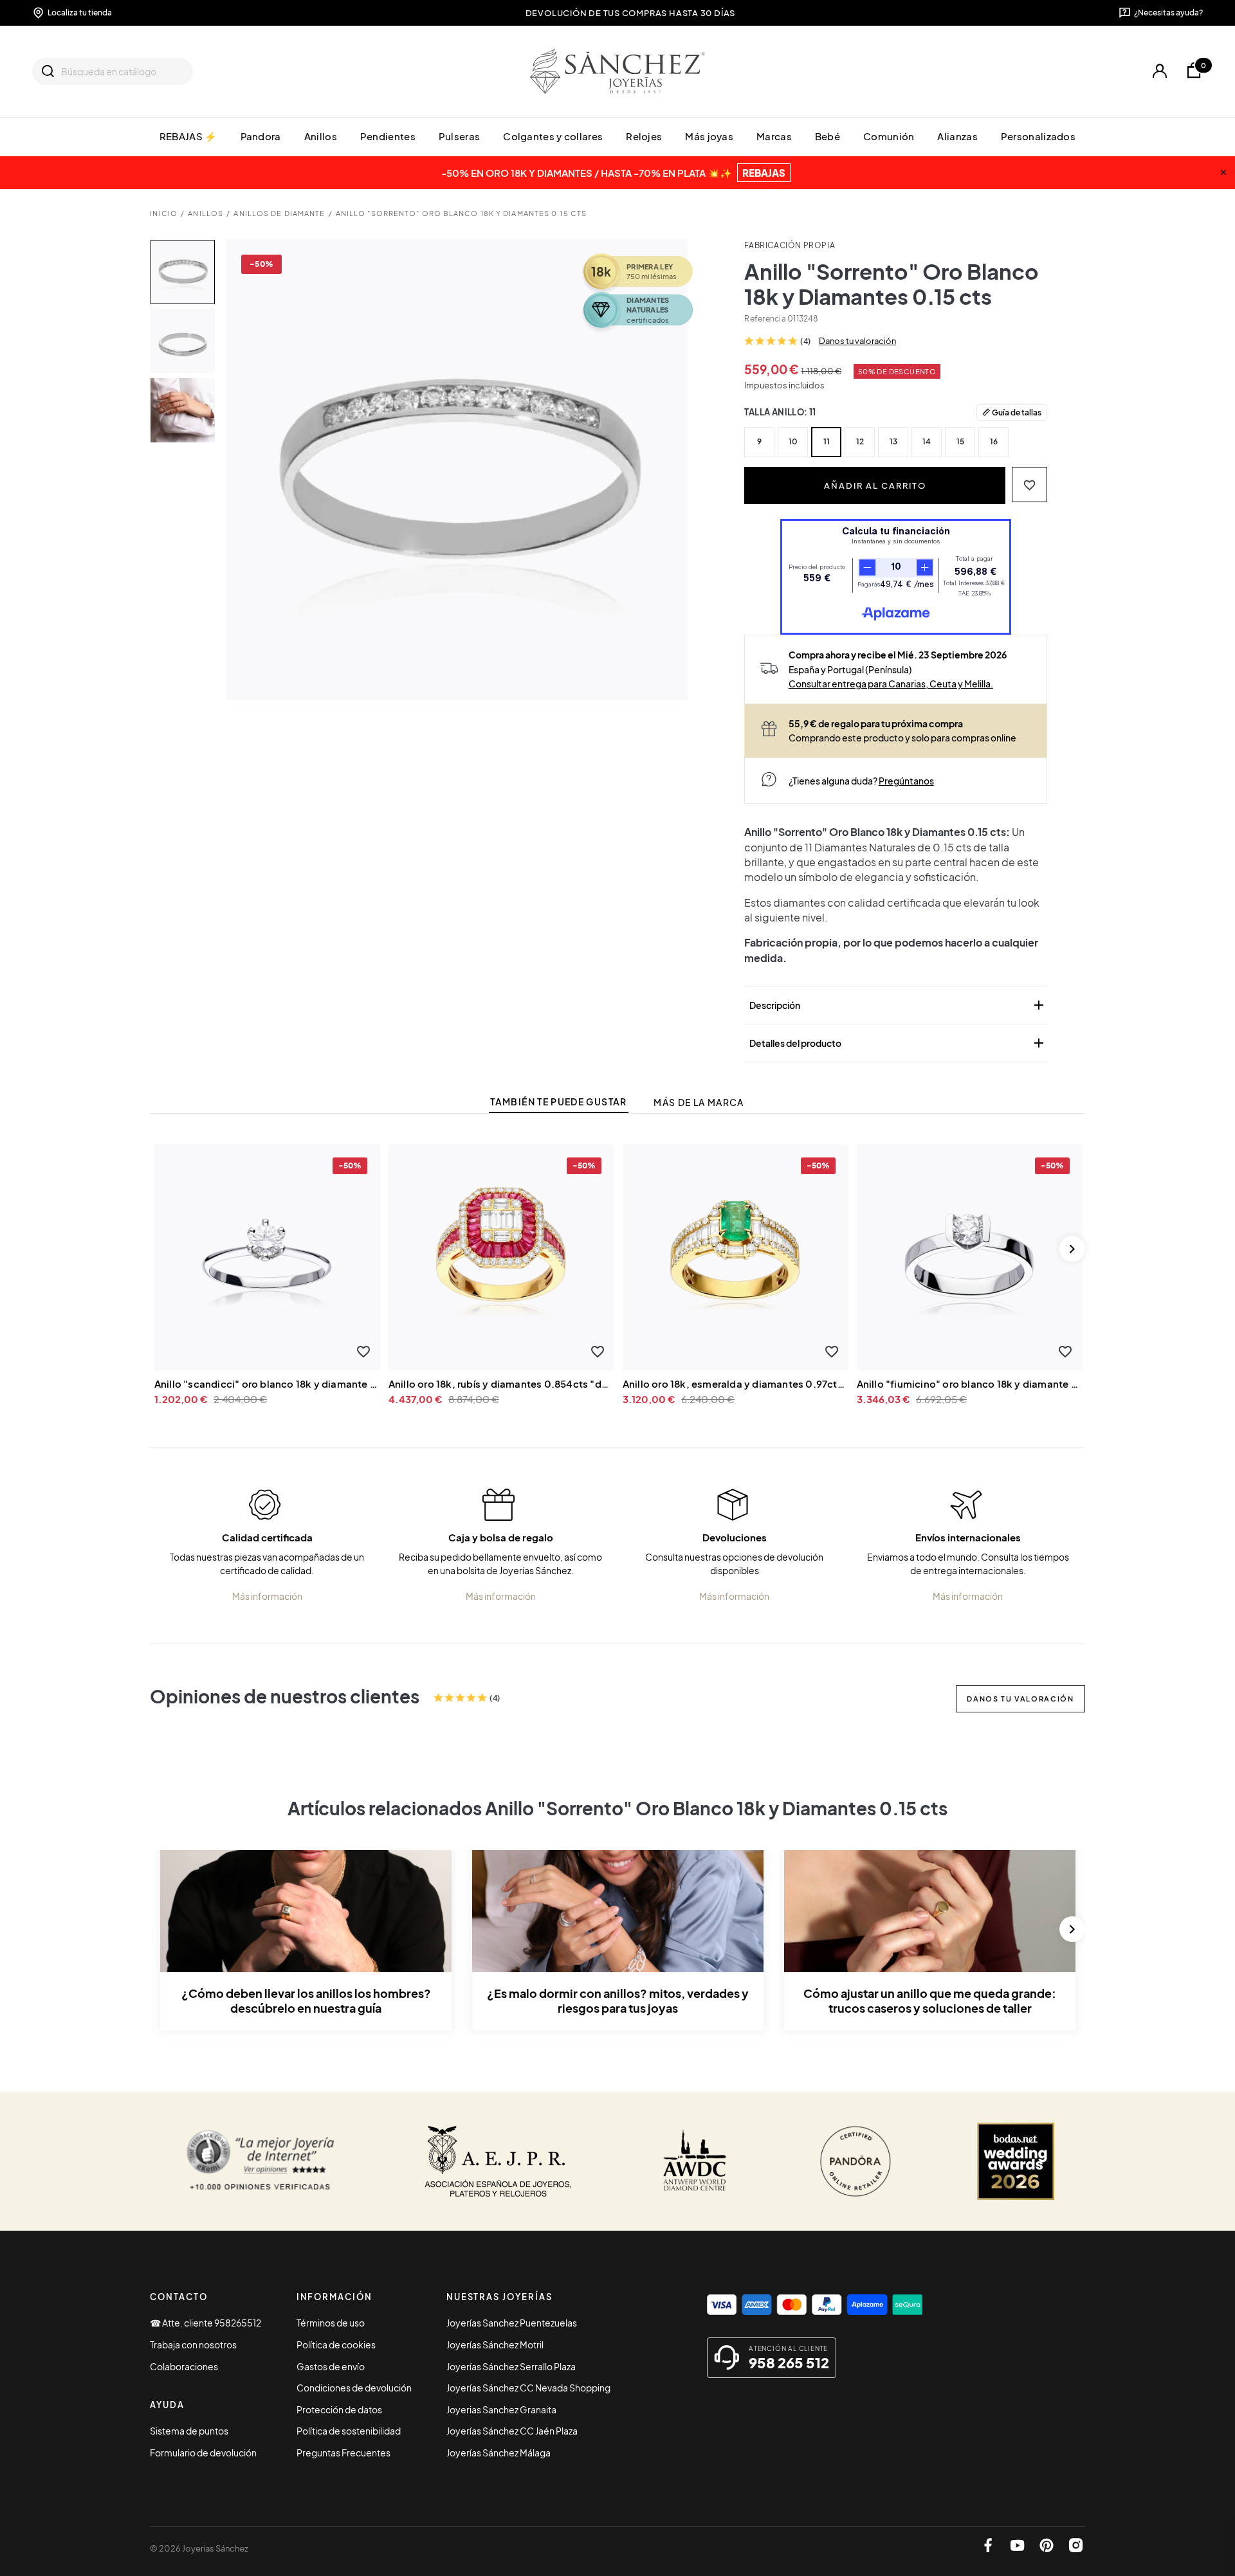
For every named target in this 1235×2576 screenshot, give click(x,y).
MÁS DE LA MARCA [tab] (699, 1102)
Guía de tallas (1017, 412)
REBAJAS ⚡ (188, 136)
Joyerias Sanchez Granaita (501, 2409)
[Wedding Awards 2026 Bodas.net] (1016, 2161)
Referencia (765, 319)
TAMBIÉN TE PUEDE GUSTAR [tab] (558, 1102)
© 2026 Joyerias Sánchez (199, 2548)
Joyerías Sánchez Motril (495, 2345)
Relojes (644, 136)
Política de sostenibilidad (349, 2431)
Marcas (774, 136)
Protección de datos (339, 2409)
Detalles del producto (898, 1043)
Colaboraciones (184, 2366)
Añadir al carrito (875, 485)
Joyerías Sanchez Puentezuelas (512, 2323)
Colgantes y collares (553, 136)
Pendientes (388, 136)
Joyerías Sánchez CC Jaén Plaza (512, 2431)
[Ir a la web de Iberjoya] (499, 2161)
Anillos (321, 136)
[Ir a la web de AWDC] (695, 2161)
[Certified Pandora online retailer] (855, 2161)
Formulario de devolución (203, 2453)
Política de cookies (336, 2345)
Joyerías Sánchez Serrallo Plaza (511, 2366)
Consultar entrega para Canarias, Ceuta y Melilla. (891, 684)
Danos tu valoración (857, 341)
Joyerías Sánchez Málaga (499, 2453)
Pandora (261, 136)
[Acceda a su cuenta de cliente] (1159, 71)
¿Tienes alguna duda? (861, 781)
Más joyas (709, 136)
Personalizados (1038, 136)
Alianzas (957, 136)
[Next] (1072, 1249)
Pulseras (459, 136)
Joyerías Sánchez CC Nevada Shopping (528, 2388)
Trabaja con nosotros (193, 2345)
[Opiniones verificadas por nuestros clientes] (260, 2161)
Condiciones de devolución (354, 2388)
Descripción (898, 1005)
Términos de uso (331, 2323)
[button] (1029, 485)
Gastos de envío (331, 2366)
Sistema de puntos (189, 2431)
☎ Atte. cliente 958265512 (206, 2323)
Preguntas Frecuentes (343, 2453)
